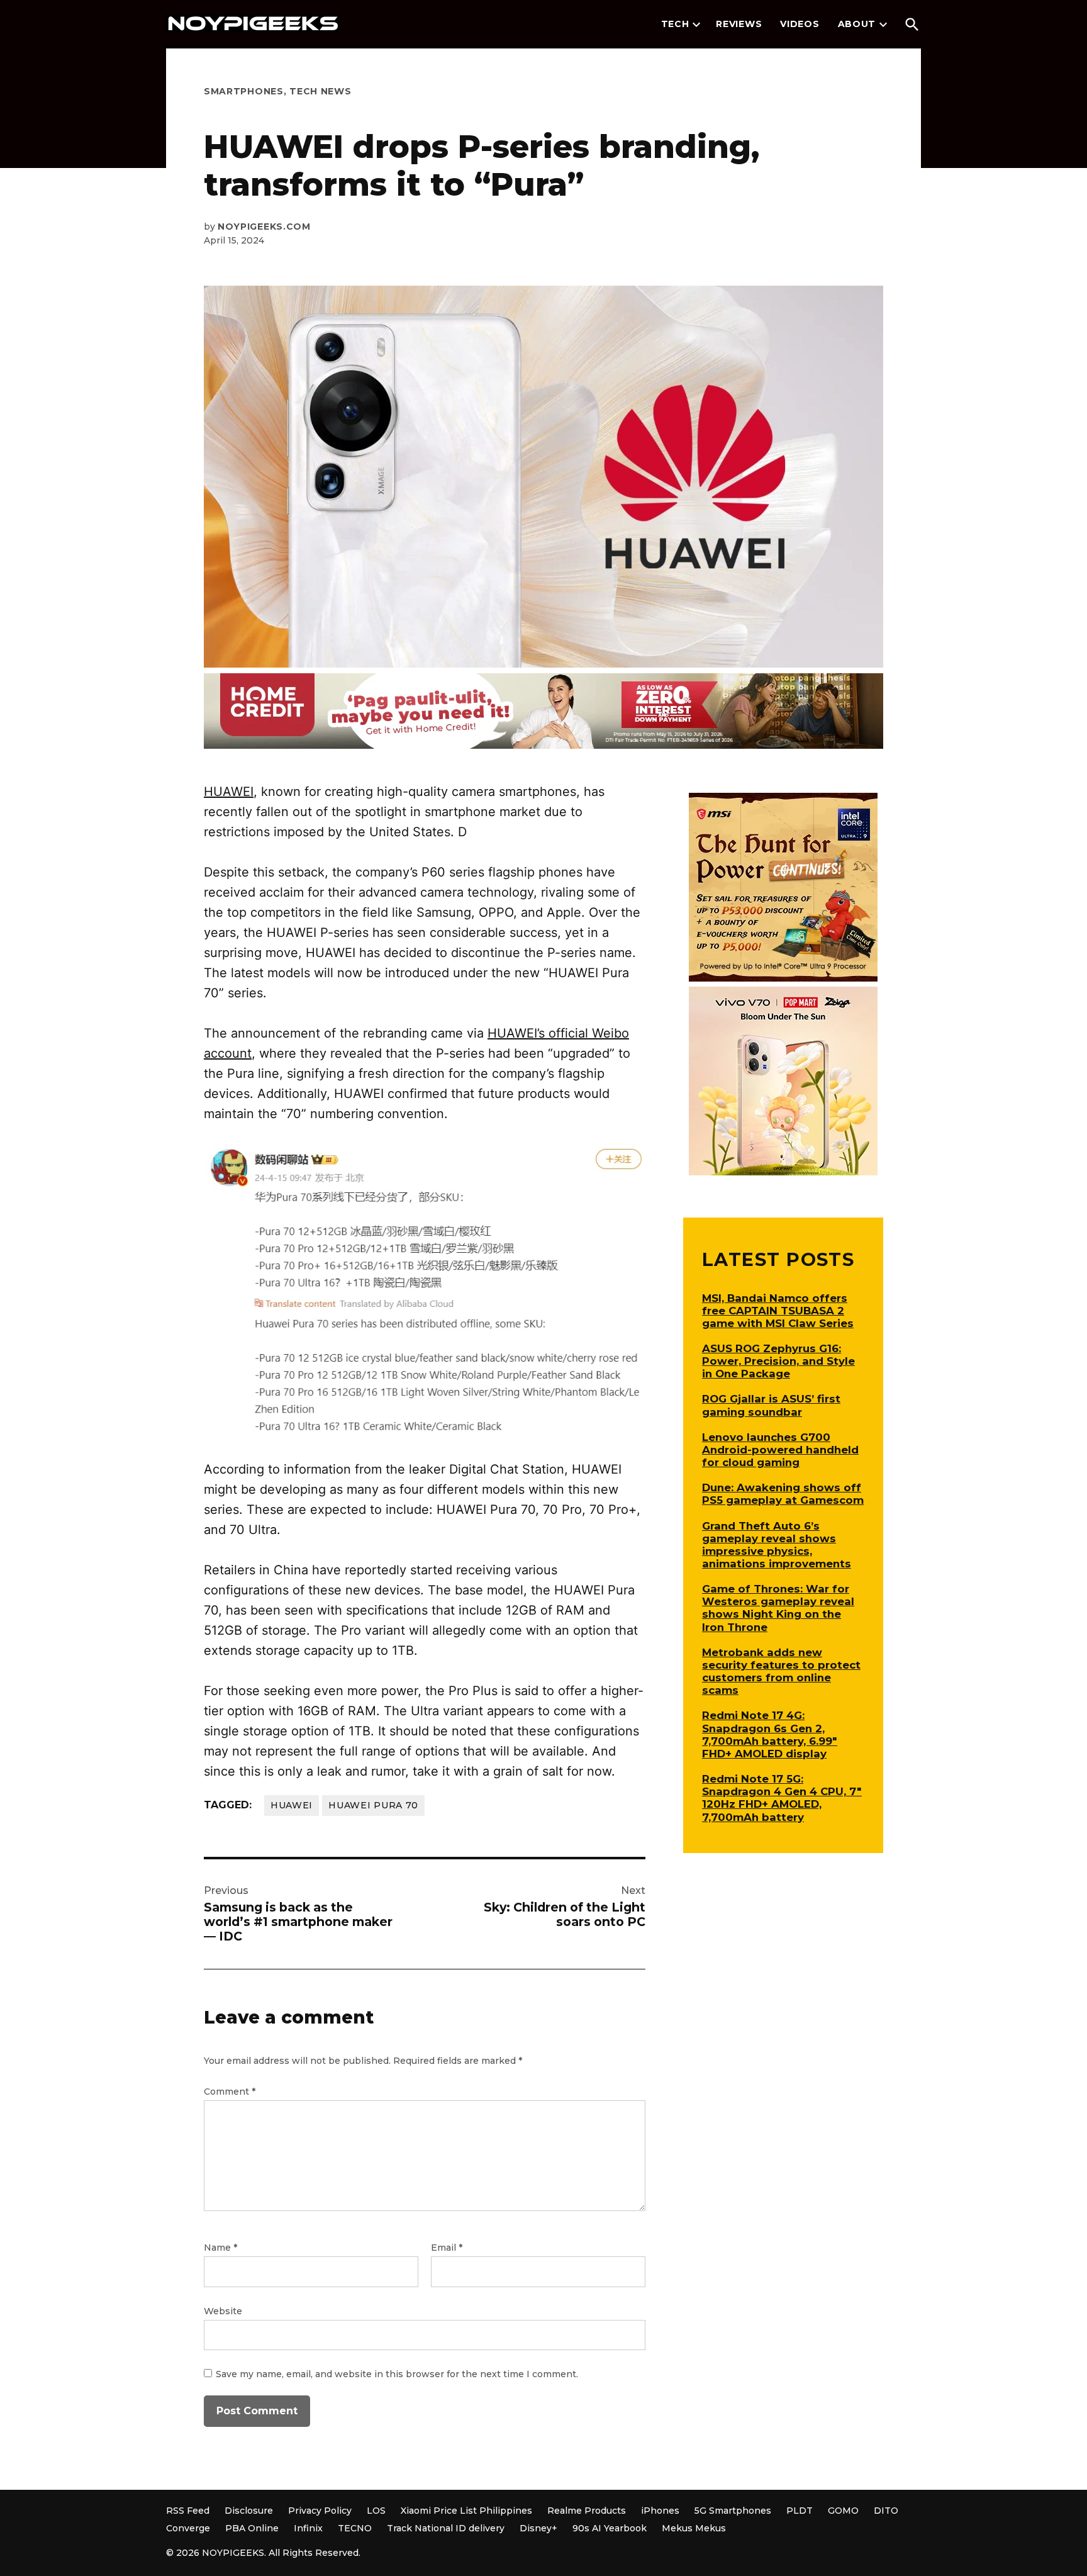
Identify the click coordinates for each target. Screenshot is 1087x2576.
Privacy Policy (320, 2511)
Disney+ (538, 2528)
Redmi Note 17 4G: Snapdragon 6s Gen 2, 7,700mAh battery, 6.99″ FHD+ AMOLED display (770, 1734)
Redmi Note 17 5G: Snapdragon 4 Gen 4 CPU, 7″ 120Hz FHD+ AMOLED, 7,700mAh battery (782, 1798)
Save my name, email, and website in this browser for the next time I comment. (397, 2374)
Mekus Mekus (694, 2528)
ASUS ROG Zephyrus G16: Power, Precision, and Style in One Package (778, 1361)
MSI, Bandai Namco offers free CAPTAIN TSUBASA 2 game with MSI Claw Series (778, 1311)
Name (220, 2248)
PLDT (800, 2511)
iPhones (660, 2511)
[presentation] (696, 25)
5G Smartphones (733, 2511)
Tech (675, 24)
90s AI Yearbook (610, 2528)
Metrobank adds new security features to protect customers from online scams (781, 1671)
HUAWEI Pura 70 (373, 1805)
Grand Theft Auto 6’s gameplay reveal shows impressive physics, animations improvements (777, 1545)
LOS (376, 2511)
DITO (886, 2511)
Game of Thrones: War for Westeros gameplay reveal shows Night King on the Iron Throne (778, 1608)
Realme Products (587, 2511)
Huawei (292, 1805)
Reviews (739, 24)
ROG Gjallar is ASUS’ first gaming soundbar (771, 1405)
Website (223, 2311)
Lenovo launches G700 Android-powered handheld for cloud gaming (780, 1450)
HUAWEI (229, 792)
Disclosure (249, 2511)
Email (447, 2248)
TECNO (355, 2528)
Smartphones (244, 91)
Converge (188, 2528)
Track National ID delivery (446, 2528)
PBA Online (252, 2528)
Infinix (308, 2528)
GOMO (843, 2511)
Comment (230, 2092)
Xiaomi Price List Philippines (466, 2511)
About (857, 24)
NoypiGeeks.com (264, 227)
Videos (800, 24)
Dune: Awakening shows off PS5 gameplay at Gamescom (783, 1494)
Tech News (320, 91)
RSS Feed (188, 2511)
